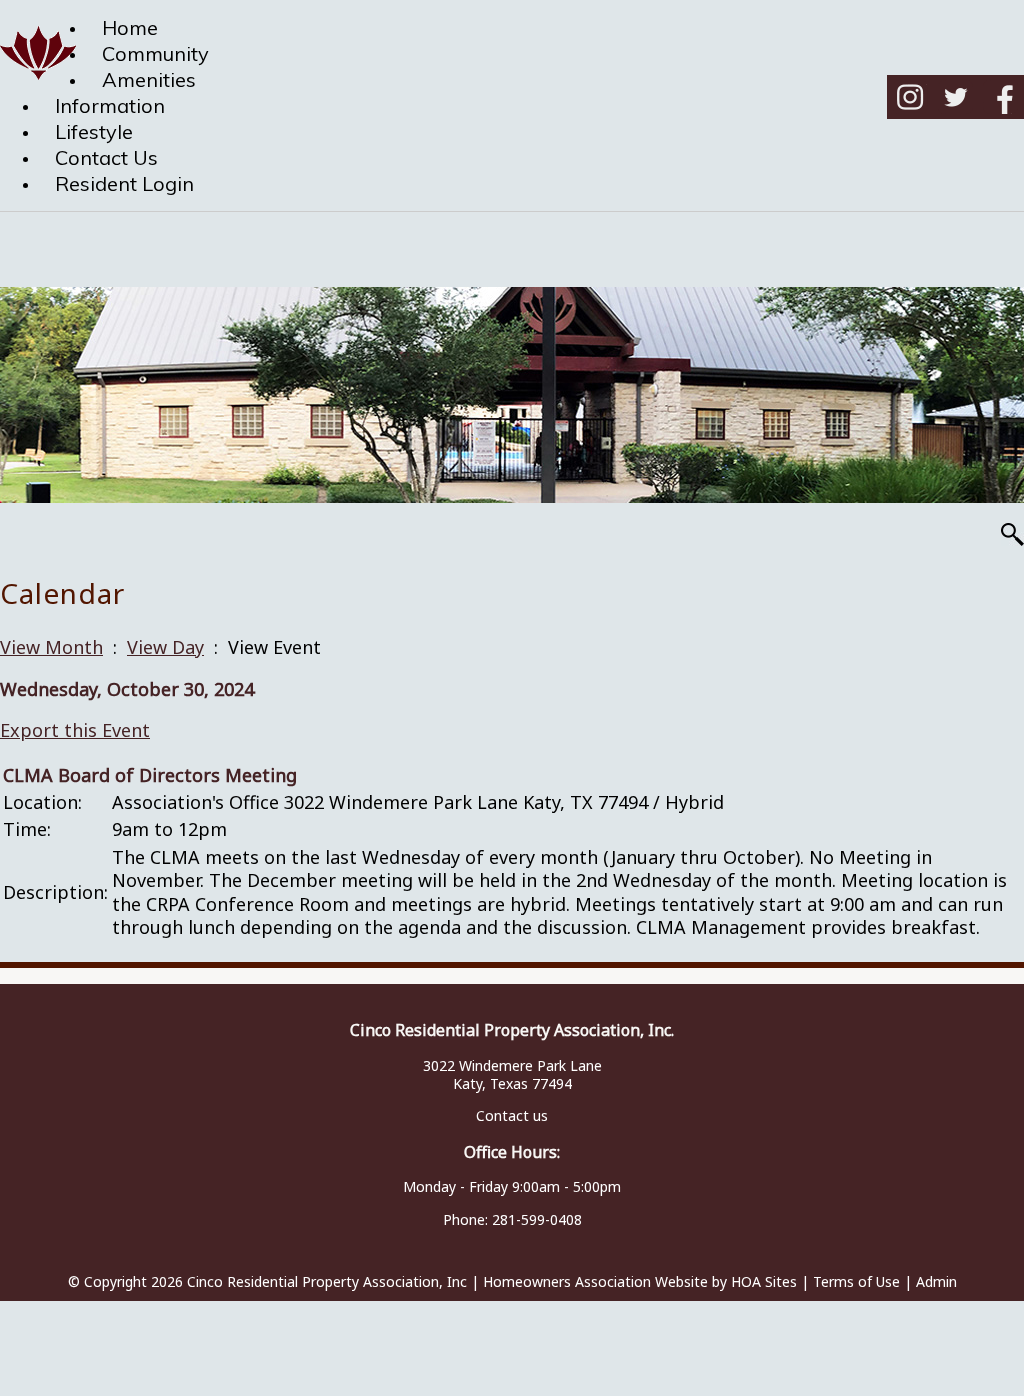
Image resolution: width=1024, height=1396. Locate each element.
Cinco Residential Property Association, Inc (327, 1281)
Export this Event (75, 730)
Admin (936, 1281)
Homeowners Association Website (595, 1281)
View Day (165, 647)
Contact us (512, 1115)
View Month (51, 647)
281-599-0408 (537, 1219)
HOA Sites (764, 1281)
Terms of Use (856, 1281)
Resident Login (124, 183)
